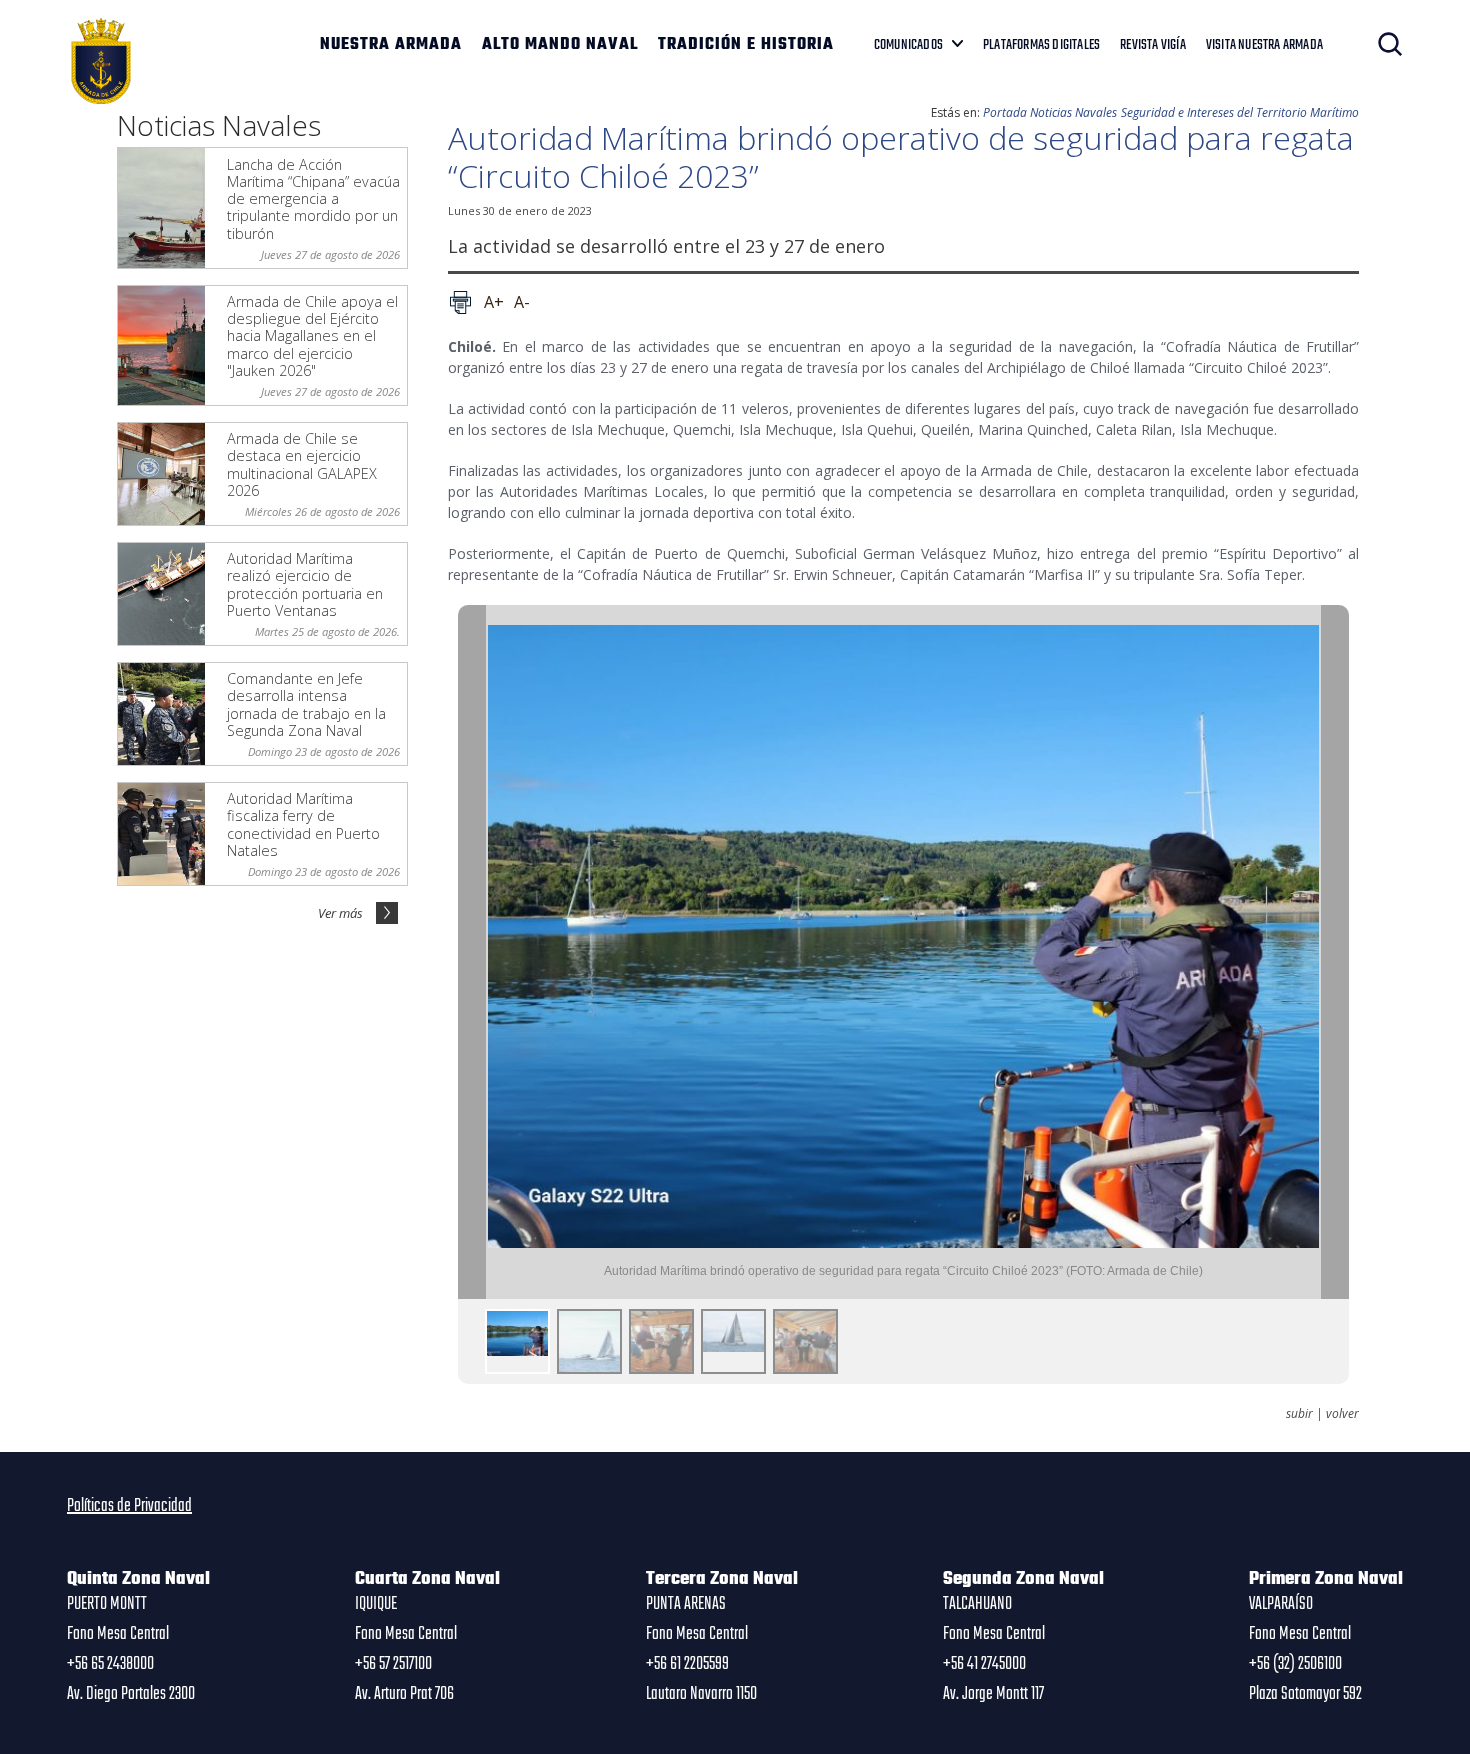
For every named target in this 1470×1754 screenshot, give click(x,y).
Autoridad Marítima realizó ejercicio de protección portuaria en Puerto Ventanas (305, 584)
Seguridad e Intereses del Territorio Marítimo (1240, 112)
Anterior (472, 952)
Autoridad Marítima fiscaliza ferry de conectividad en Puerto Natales (303, 824)
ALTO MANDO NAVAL (560, 45)
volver (1342, 1414)
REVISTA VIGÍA (1153, 45)
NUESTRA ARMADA (391, 45)
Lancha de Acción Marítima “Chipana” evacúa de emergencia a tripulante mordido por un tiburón (313, 199)
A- (522, 302)
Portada (1005, 112)
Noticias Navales (1073, 112)
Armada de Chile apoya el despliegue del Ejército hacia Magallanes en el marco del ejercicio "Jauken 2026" (312, 336)
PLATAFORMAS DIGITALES (1041, 45)
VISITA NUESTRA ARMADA (1264, 45)
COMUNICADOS (908, 45)
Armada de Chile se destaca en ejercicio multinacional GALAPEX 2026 (302, 464)
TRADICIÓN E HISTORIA (746, 45)
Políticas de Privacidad (129, 1506)
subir (1299, 1414)
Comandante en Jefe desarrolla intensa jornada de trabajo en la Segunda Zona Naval (306, 704)
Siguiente (1335, 952)
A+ (494, 302)
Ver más (340, 913)
